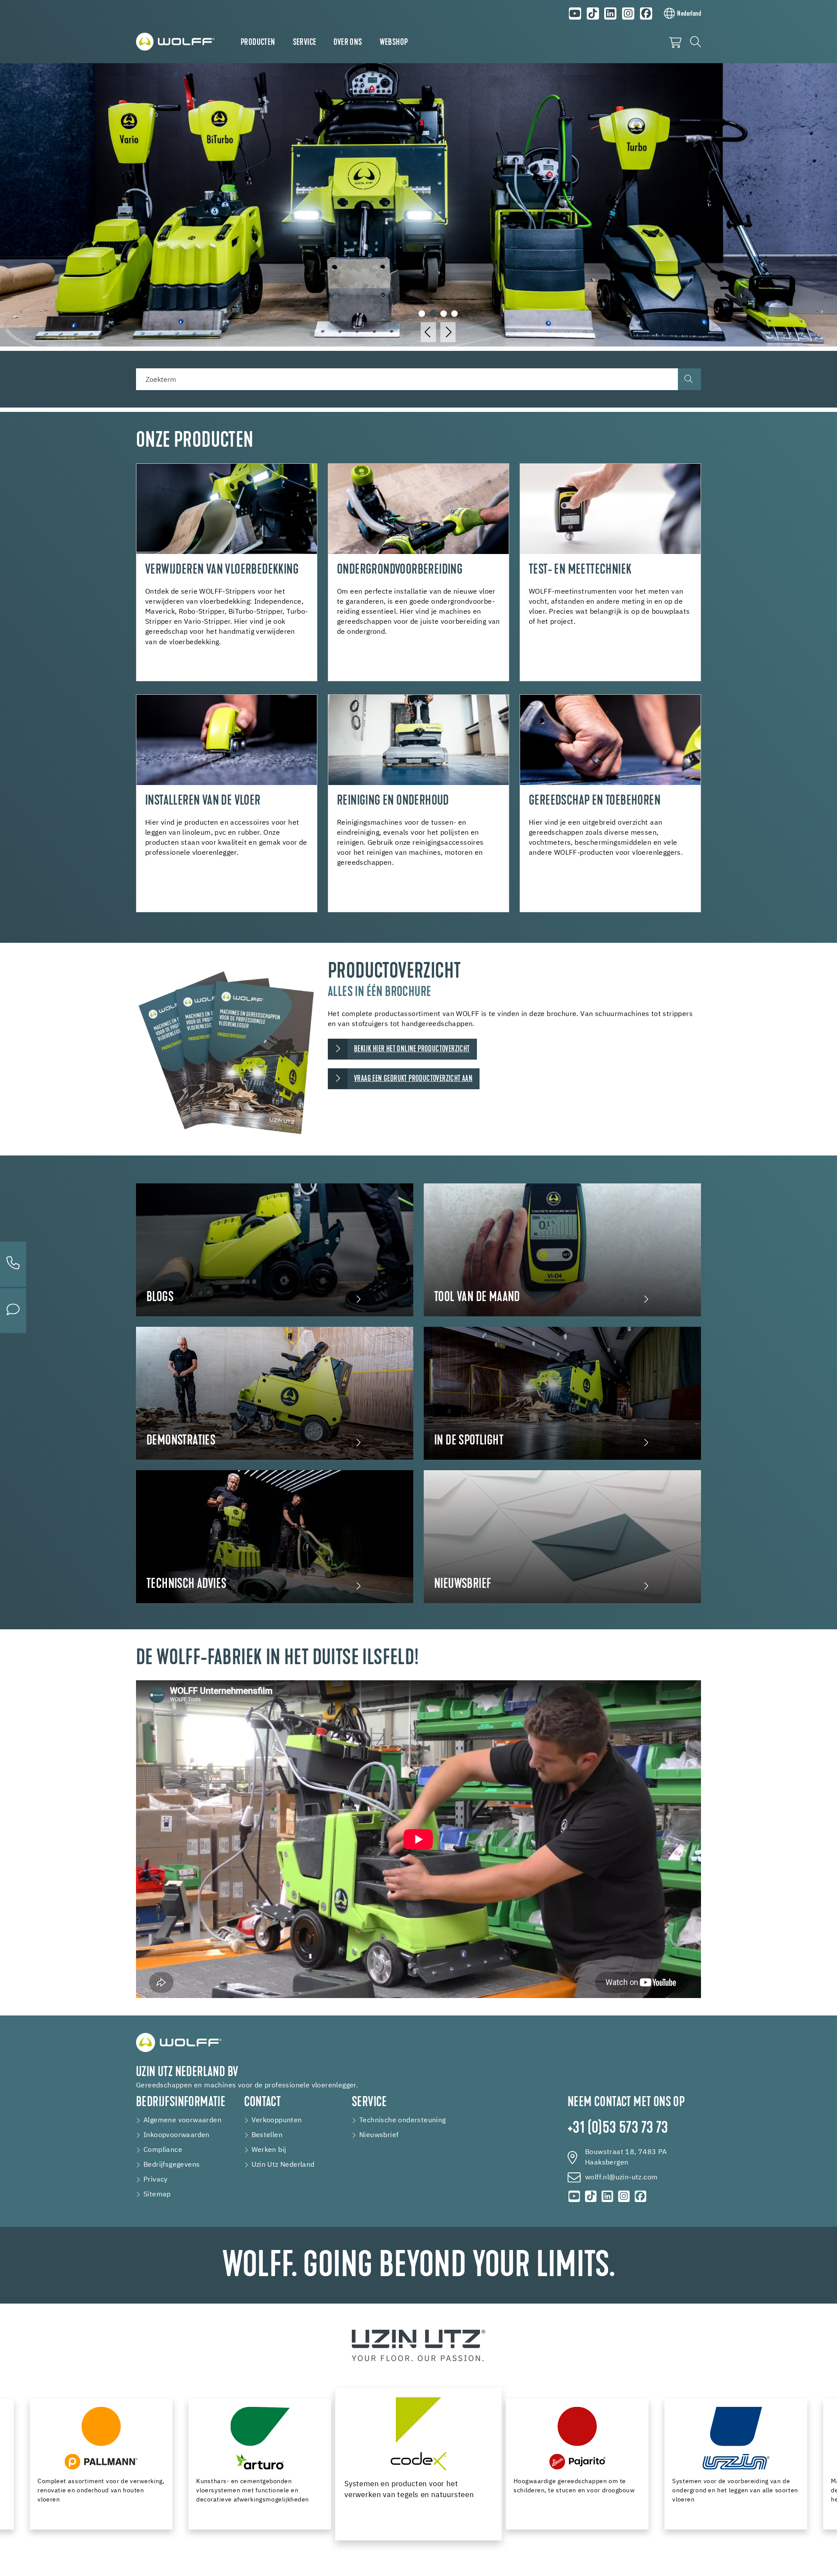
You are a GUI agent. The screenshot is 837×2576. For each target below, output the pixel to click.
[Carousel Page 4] (454, 314)
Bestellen (267, 2135)
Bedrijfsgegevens (172, 2165)
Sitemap (157, 2195)
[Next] (448, 332)
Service (305, 43)
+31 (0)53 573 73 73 (618, 2129)
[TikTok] (593, 14)
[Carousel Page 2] (433, 314)
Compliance (163, 2150)
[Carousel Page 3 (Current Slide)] (444, 314)
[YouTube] (575, 14)
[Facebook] (646, 14)
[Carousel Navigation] (438, 332)
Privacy (156, 2180)
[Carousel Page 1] (422, 314)
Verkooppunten (277, 2121)
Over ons (348, 43)
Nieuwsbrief (379, 2135)
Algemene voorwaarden (182, 2121)
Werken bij (269, 2150)
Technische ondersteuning (403, 2121)
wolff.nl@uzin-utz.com (621, 2178)
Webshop (394, 43)
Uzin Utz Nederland (283, 2165)
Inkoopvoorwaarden (177, 2135)
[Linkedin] (610, 14)
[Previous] (428, 332)
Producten (258, 43)
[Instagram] (628, 14)
